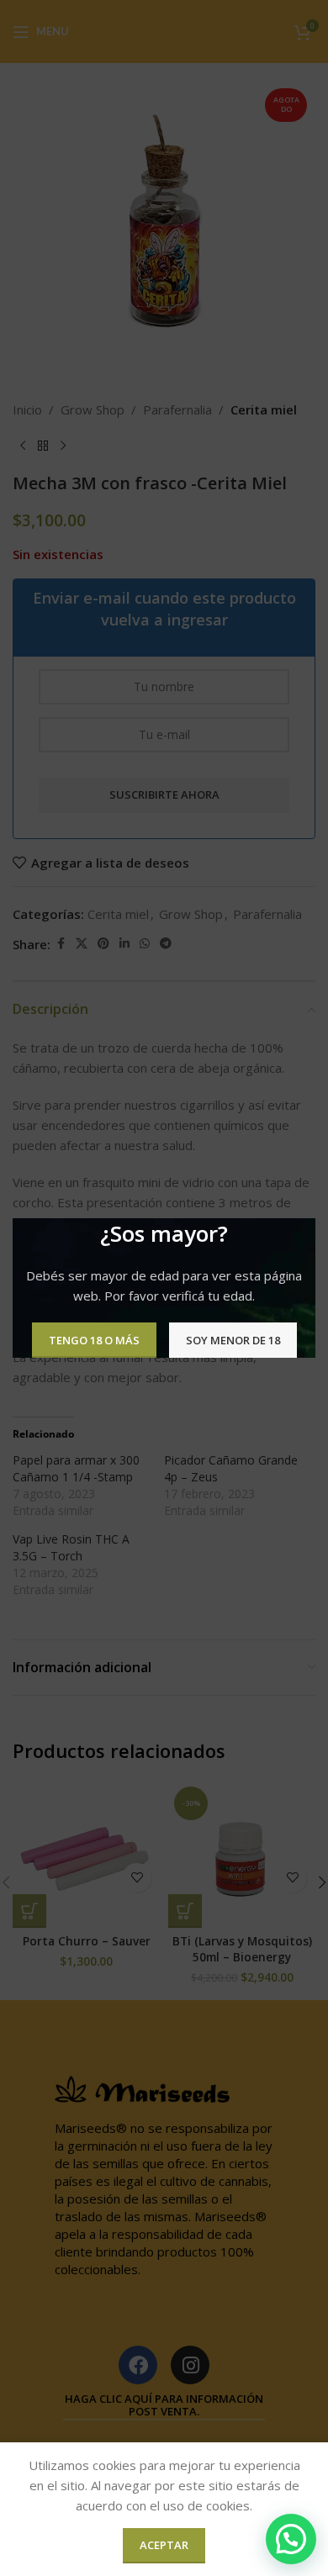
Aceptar (164, 2545)
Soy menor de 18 (233, 1339)
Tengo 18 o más (94, 1339)
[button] (291, 2539)
